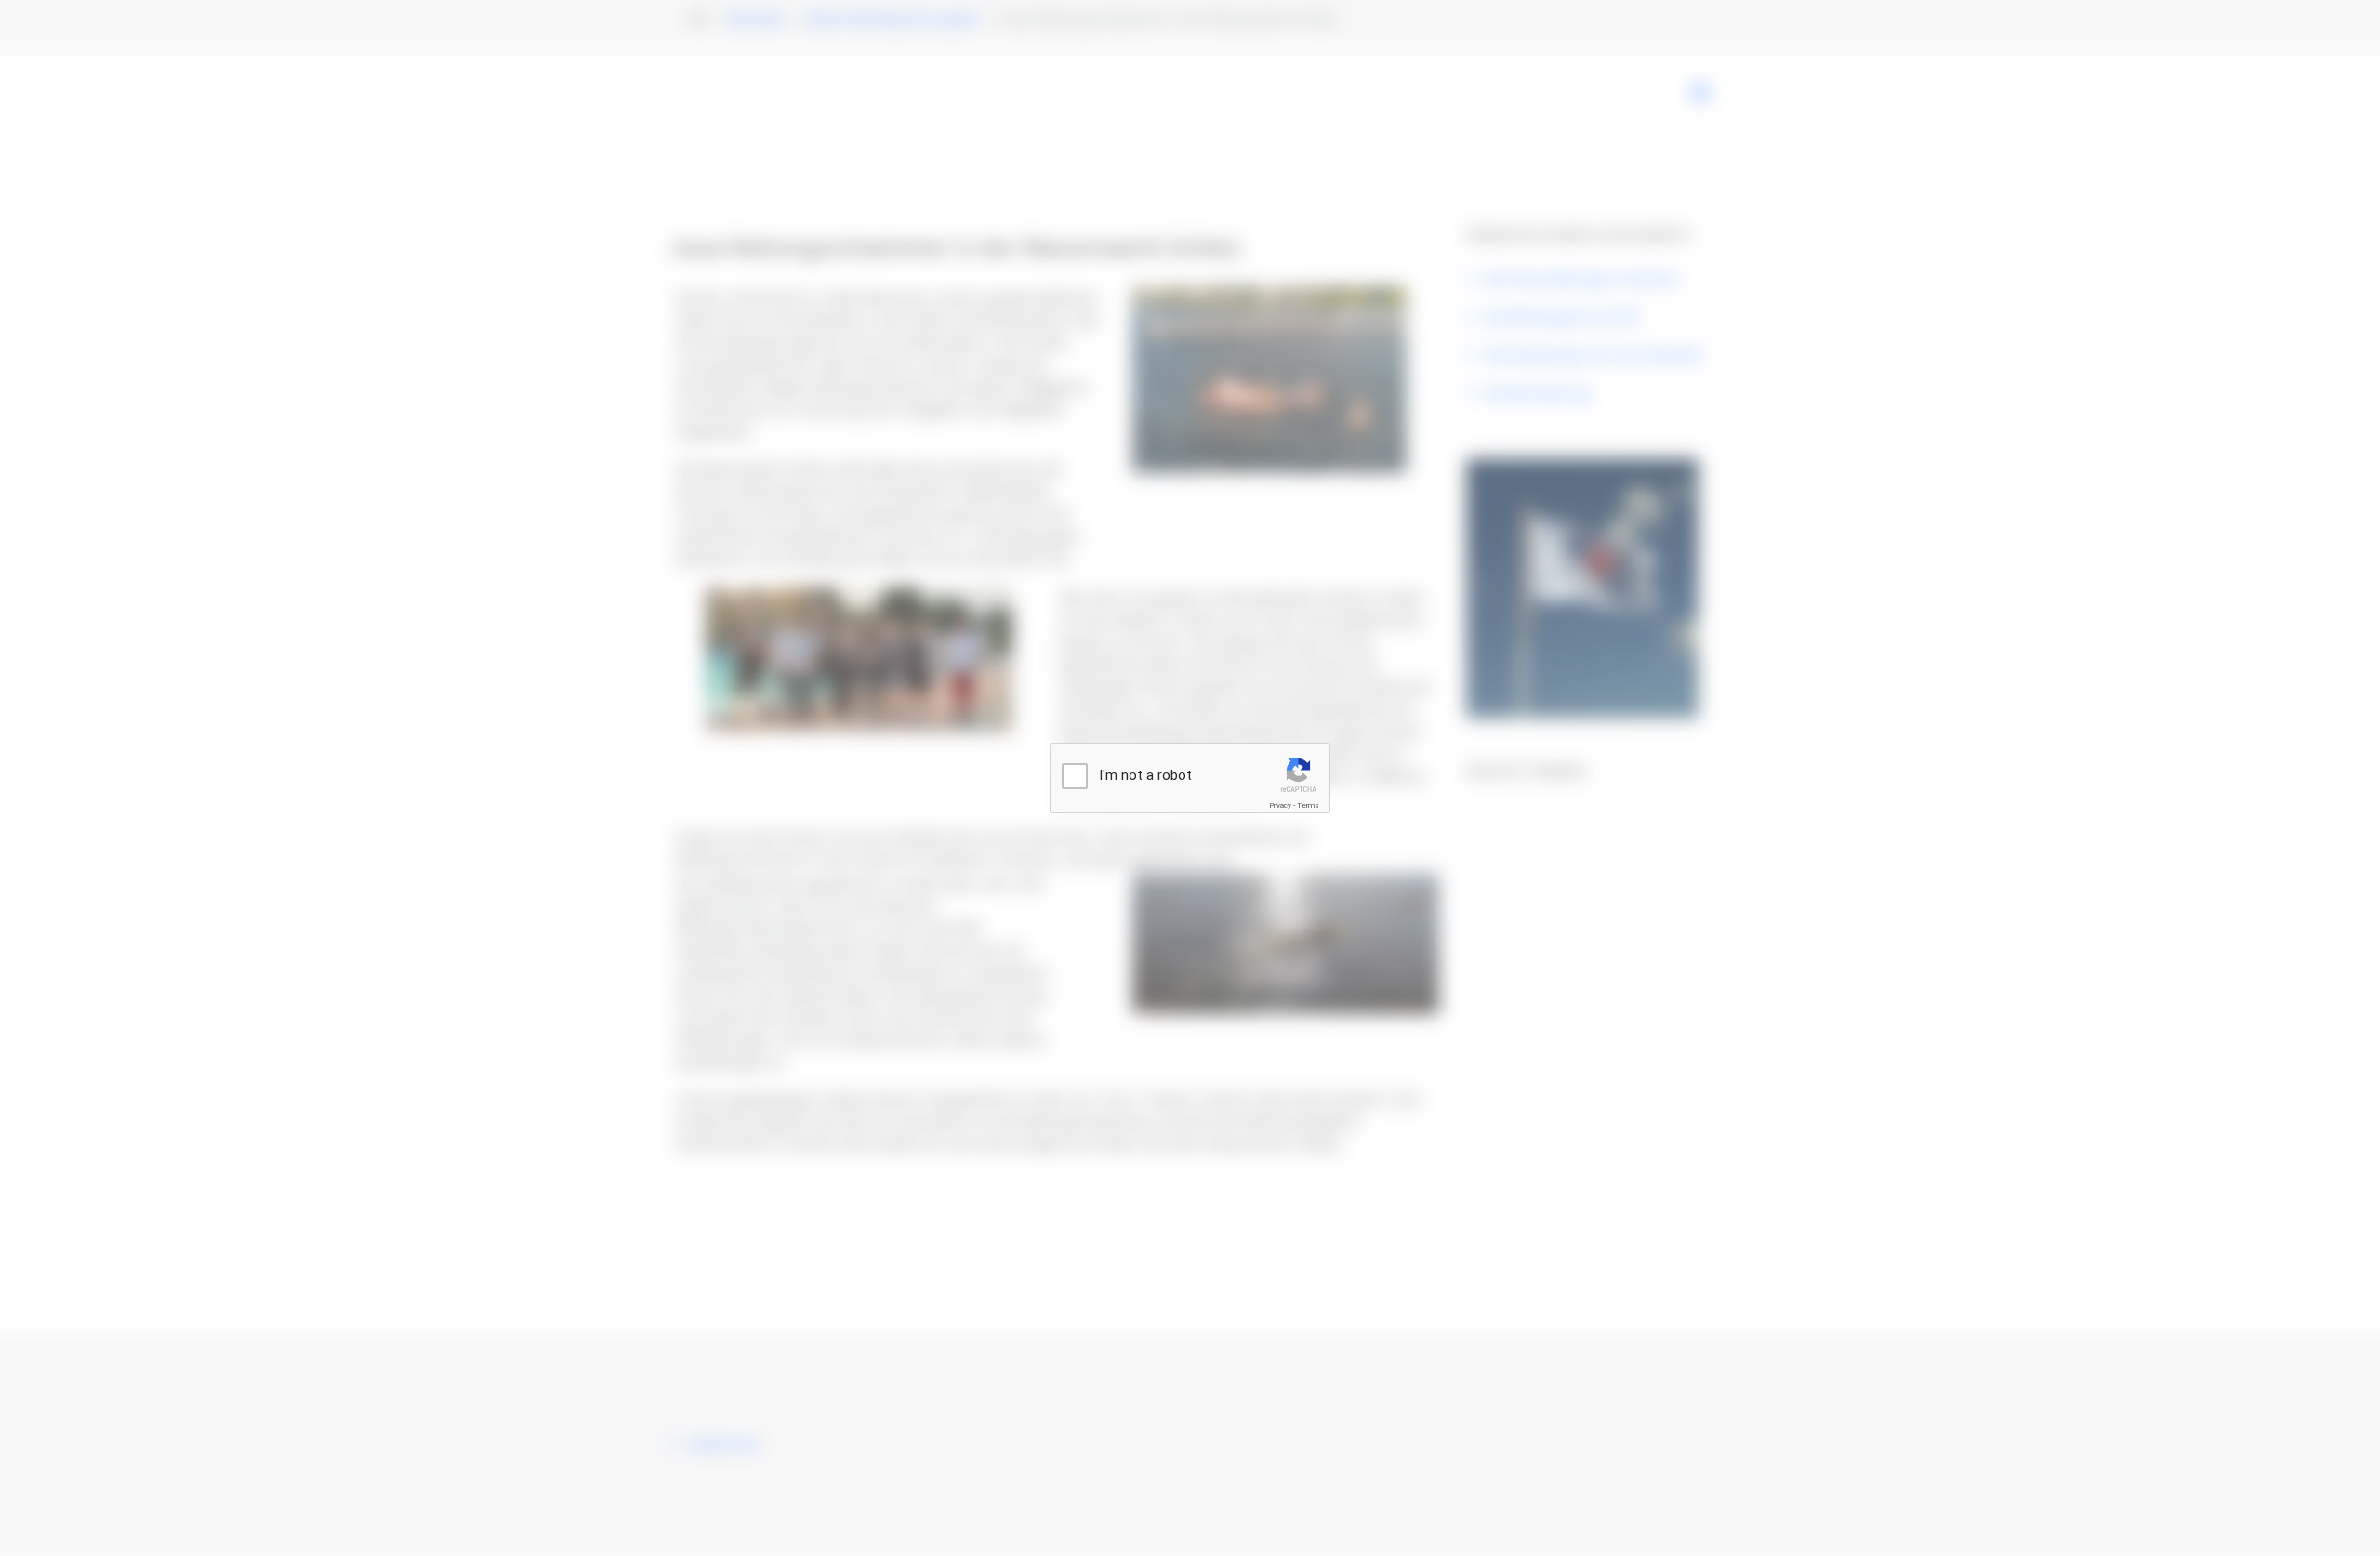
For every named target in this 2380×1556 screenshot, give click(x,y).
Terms (1308, 805)
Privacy (1280, 805)
